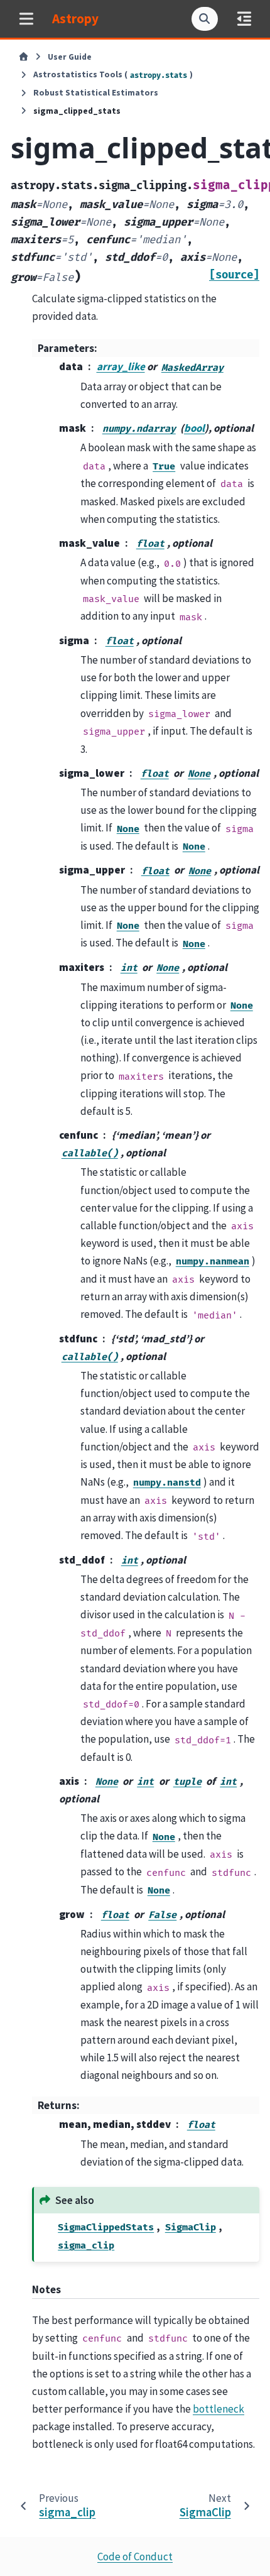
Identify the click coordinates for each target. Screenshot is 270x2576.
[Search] (205, 19)
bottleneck (219, 2409)
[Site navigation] (26, 19)
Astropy (75, 19)
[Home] (24, 57)
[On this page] (244, 19)
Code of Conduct (135, 2557)
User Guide (70, 57)
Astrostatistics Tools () (113, 74)
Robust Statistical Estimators (96, 93)
